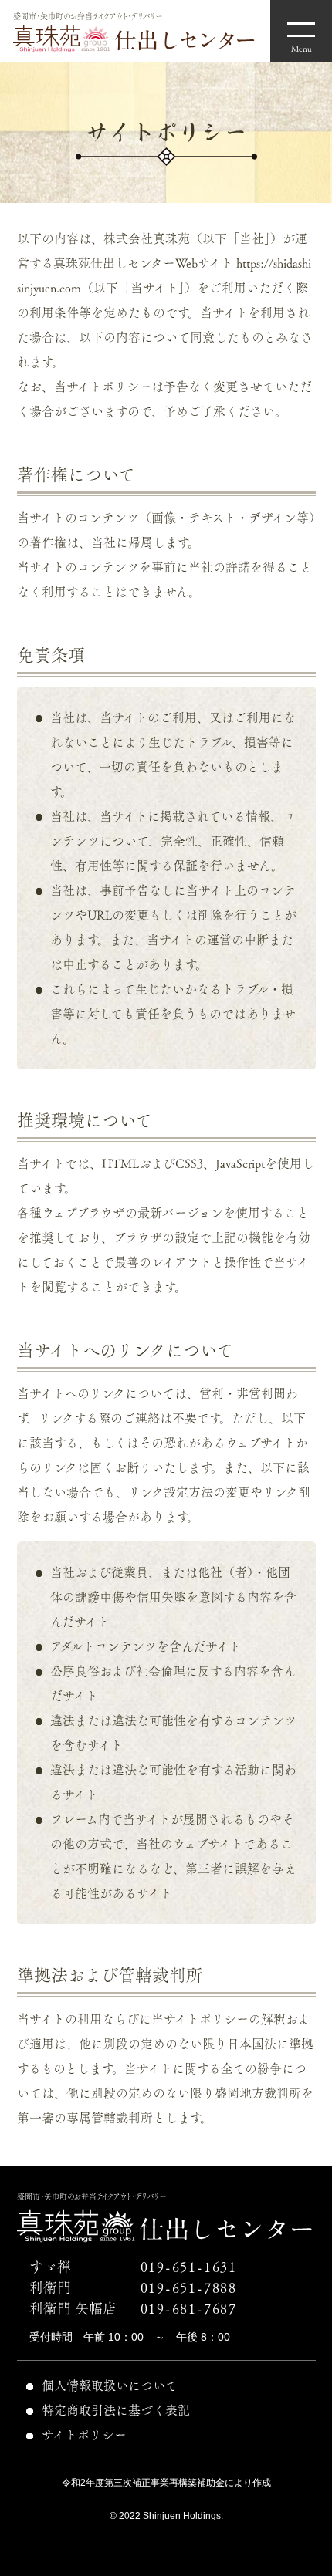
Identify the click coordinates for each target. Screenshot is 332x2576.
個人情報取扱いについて (110, 2385)
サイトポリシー (84, 2435)
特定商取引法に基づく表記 (116, 2410)
